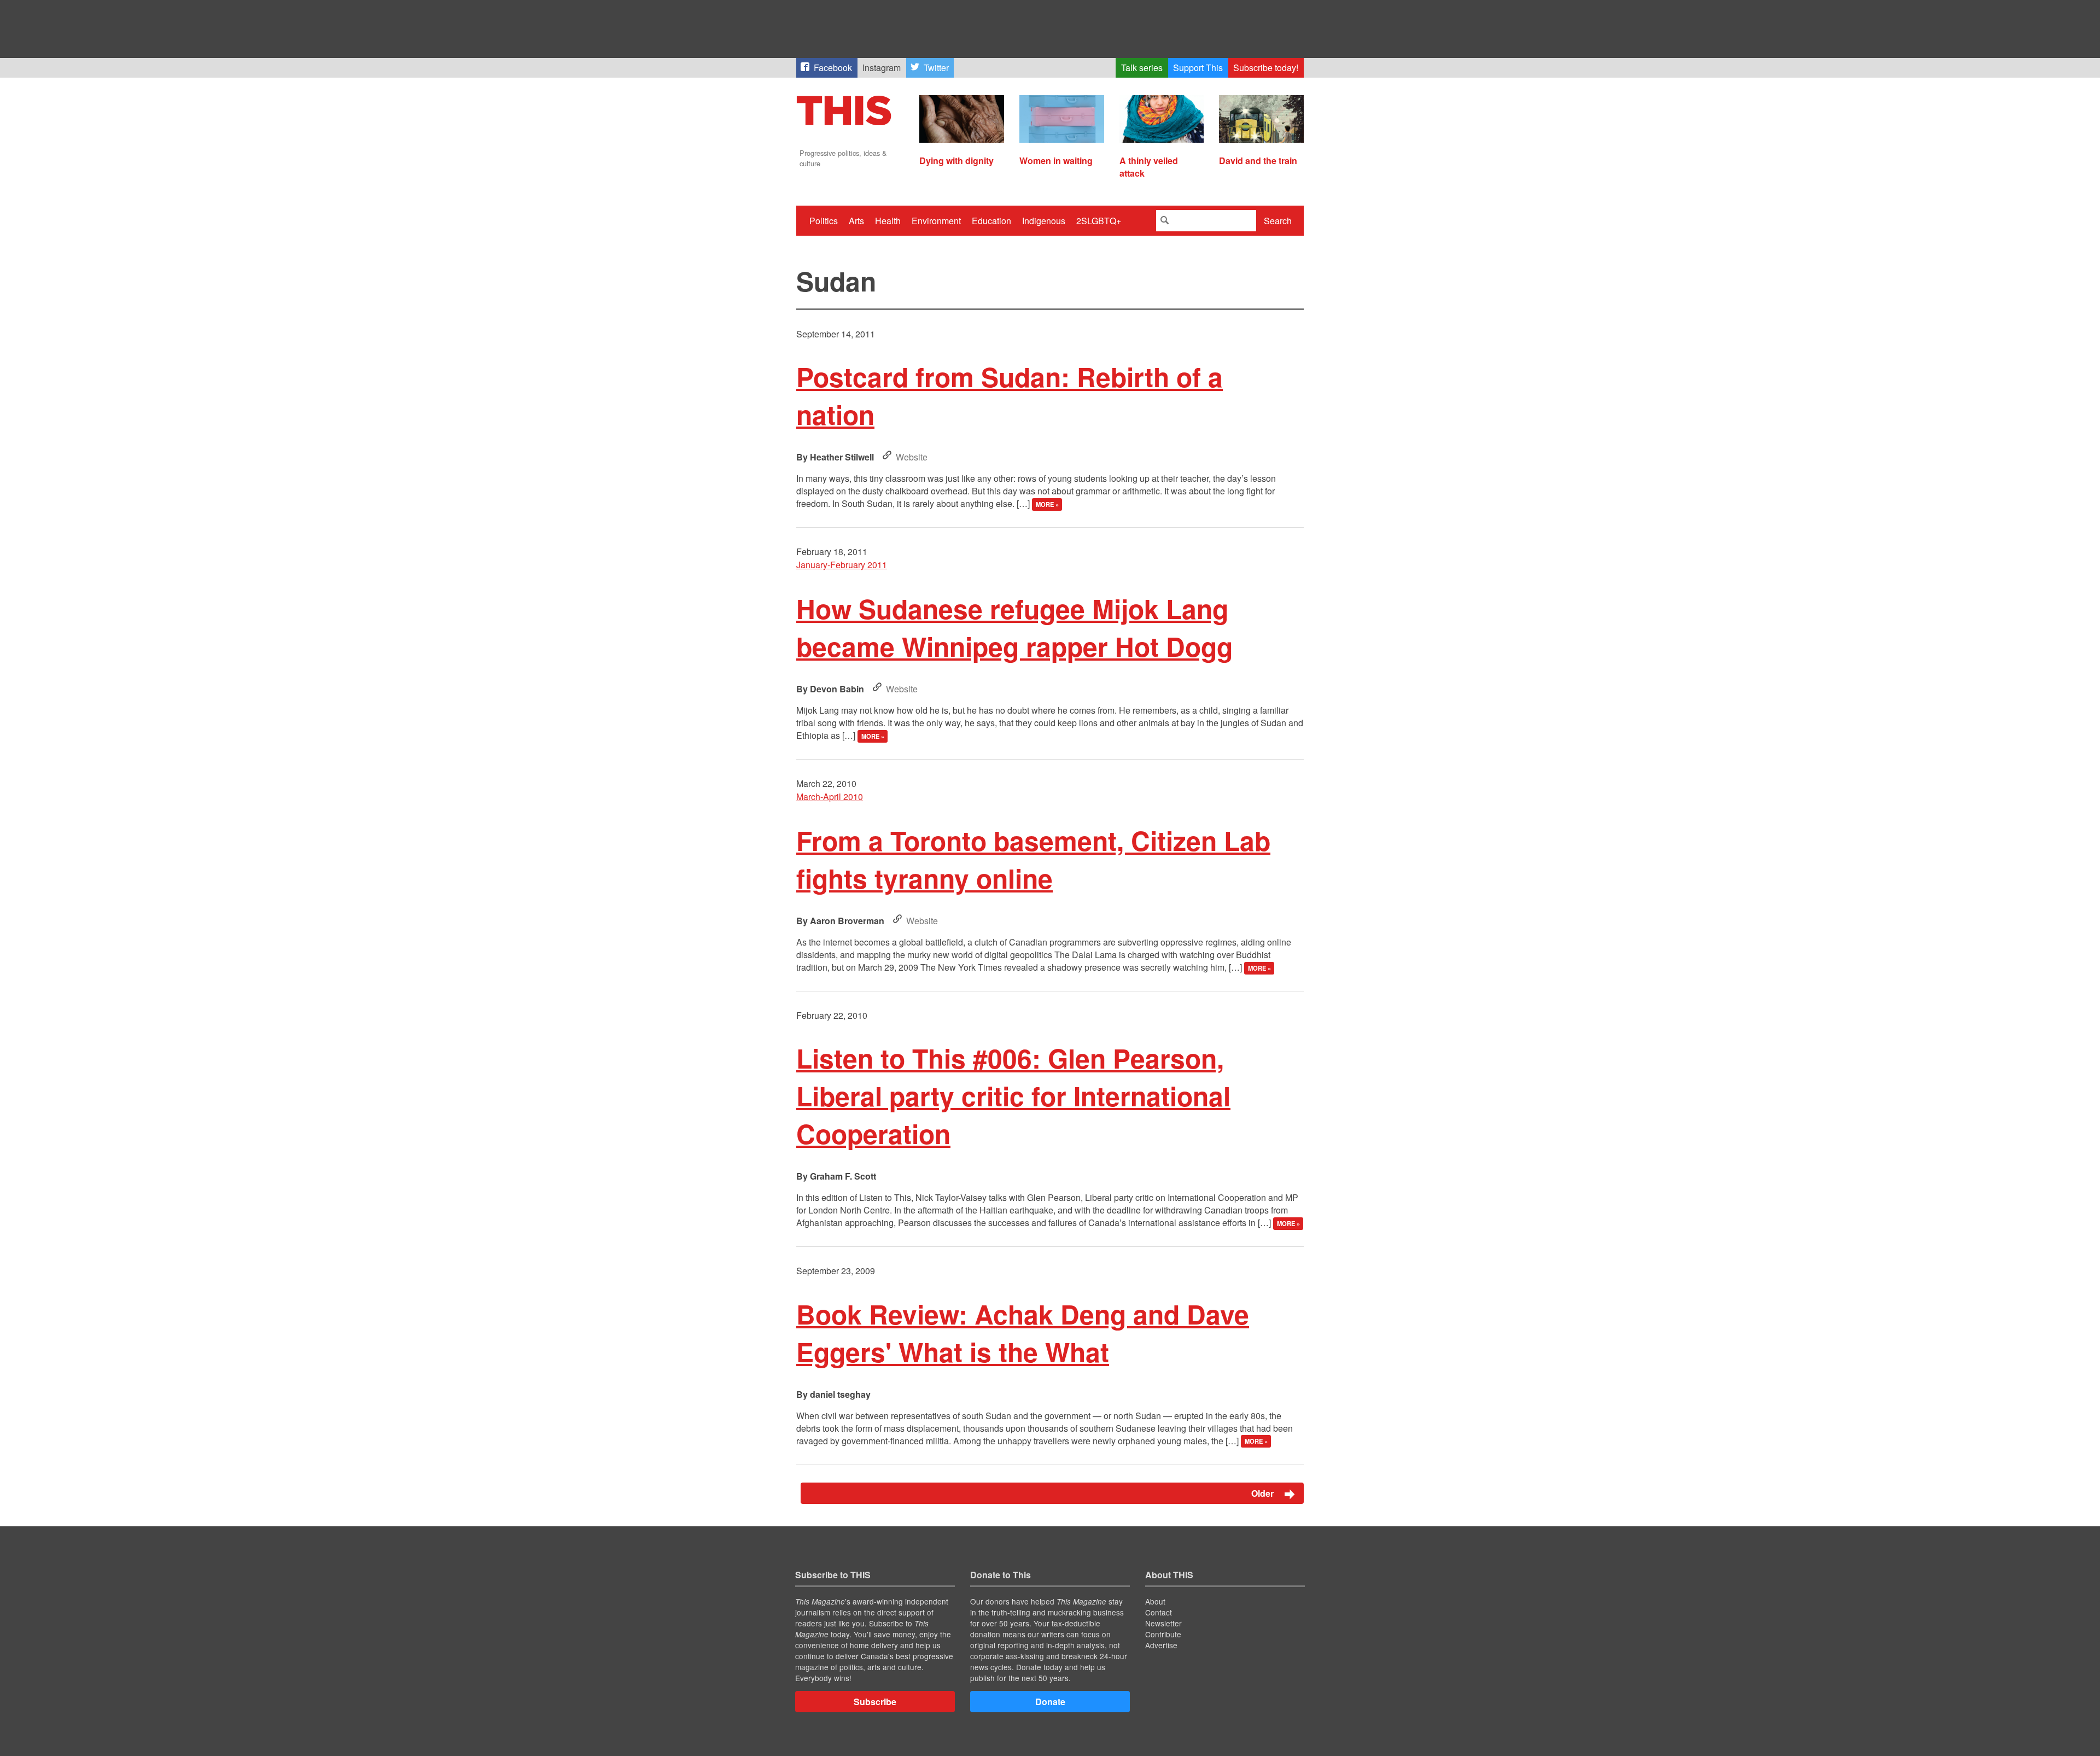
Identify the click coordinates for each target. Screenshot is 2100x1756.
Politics (824, 221)
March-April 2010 (830, 797)
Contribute (1163, 1634)
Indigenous (1044, 221)
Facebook (833, 68)
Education (991, 221)
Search (1278, 221)
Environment (936, 221)
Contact (1159, 1612)
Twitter (936, 68)
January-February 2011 (842, 565)
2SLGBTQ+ (1099, 221)
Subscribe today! (1266, 68)
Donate (1050, 1702)
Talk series (1142, 68)
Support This (1198, 68)
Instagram (882, 68)
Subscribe (875, 1702)
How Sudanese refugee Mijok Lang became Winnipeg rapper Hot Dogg (1014, 627)
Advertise (1161, 1645)
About (1155, 1601)
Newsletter (1163, 1623)
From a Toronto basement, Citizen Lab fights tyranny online (1033, 859)
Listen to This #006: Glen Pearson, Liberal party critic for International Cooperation (1013, 1096)
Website (912, 457)
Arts (856, 221)
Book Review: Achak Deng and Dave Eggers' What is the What (1023, 1333)
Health (888, 221)
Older (1264, 1493)
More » (1047, 504)
